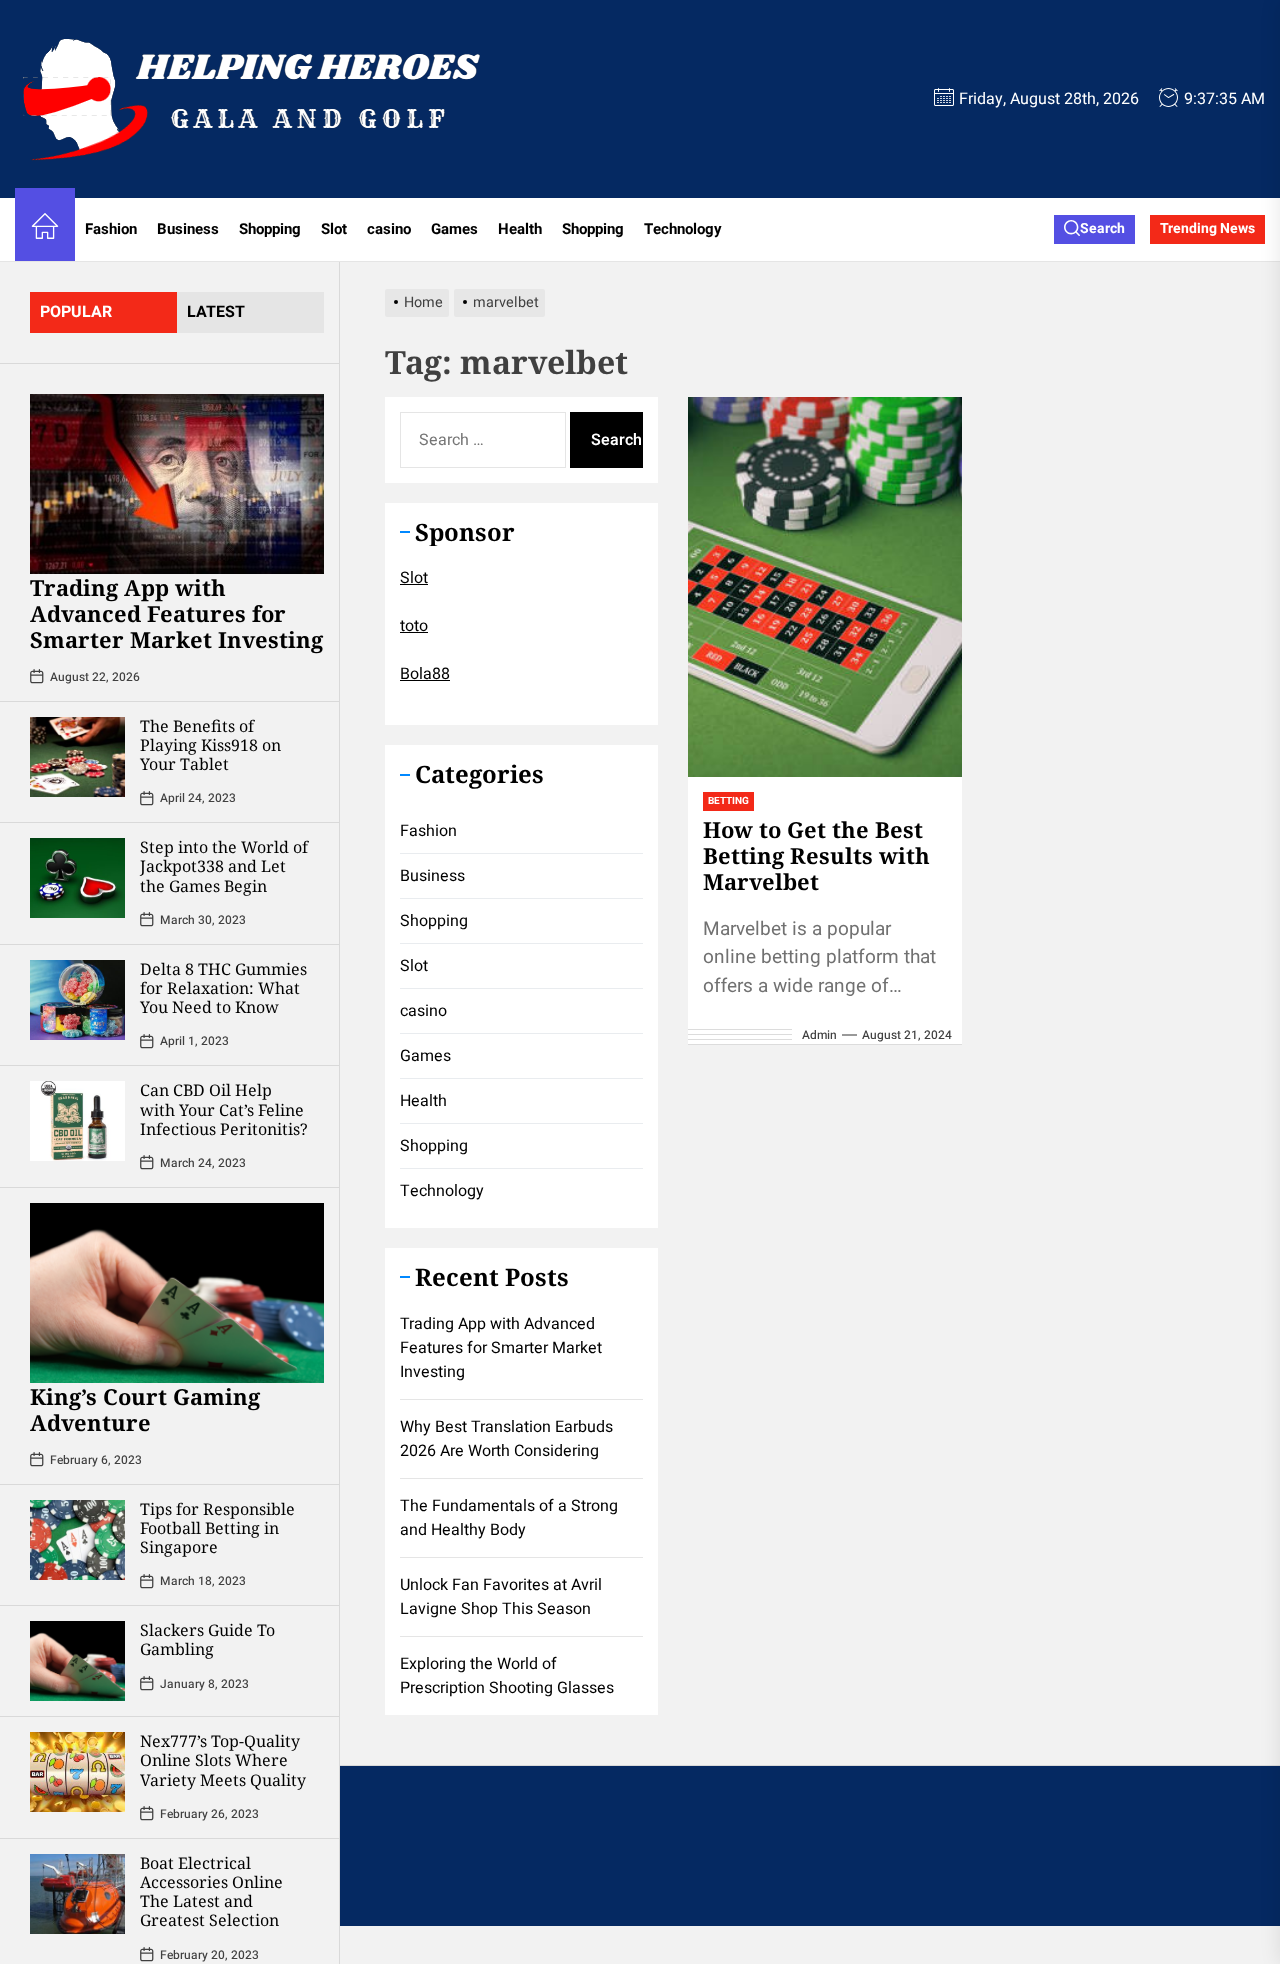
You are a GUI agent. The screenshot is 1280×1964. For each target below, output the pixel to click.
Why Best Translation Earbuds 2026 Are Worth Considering (506, 1439)
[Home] (45, 229)
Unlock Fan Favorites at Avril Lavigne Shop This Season (501, 1597)
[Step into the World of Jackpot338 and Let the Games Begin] (77, 878)
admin (819, 1035)
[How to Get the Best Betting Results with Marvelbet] (824, 587)
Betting (728, 801)
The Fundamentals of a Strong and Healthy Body (509, 1518)
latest (216, 312)
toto (414, 626)
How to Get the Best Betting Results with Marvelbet (816, 855)
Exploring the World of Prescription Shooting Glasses (507, 1676)
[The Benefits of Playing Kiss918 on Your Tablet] (77, 757)
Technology (683, 229)
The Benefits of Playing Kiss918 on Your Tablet (210, 745)
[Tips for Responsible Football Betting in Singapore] (77, 1540)
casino (389, 229)
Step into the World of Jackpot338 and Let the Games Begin (224, 866)
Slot (334, 229)
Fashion (111, 229)
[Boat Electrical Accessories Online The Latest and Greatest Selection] (77, 1894)
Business (188, 229)
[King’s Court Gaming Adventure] (177, 1293)
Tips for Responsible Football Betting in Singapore (217, 1528)
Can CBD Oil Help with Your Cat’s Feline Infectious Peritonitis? (224, 1109)
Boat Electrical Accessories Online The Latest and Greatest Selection (211, 1892)
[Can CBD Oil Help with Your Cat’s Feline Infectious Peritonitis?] (77, 1121)
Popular (76, 312)
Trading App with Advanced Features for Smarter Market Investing (176, 613)
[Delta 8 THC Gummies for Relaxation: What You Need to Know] (77, 1000)
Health (520, 229)
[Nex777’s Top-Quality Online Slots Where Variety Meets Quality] (77, 1772)
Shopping (270, 229)
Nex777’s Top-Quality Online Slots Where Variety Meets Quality (223, 1760)
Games (454, 229)
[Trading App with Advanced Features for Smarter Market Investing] (177, 484)
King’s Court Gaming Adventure (145, 1409)
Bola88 (425, 674)
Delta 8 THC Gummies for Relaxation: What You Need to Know (223, 988)
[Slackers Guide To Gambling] (77, 1661)
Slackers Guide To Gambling (207, 1639)
